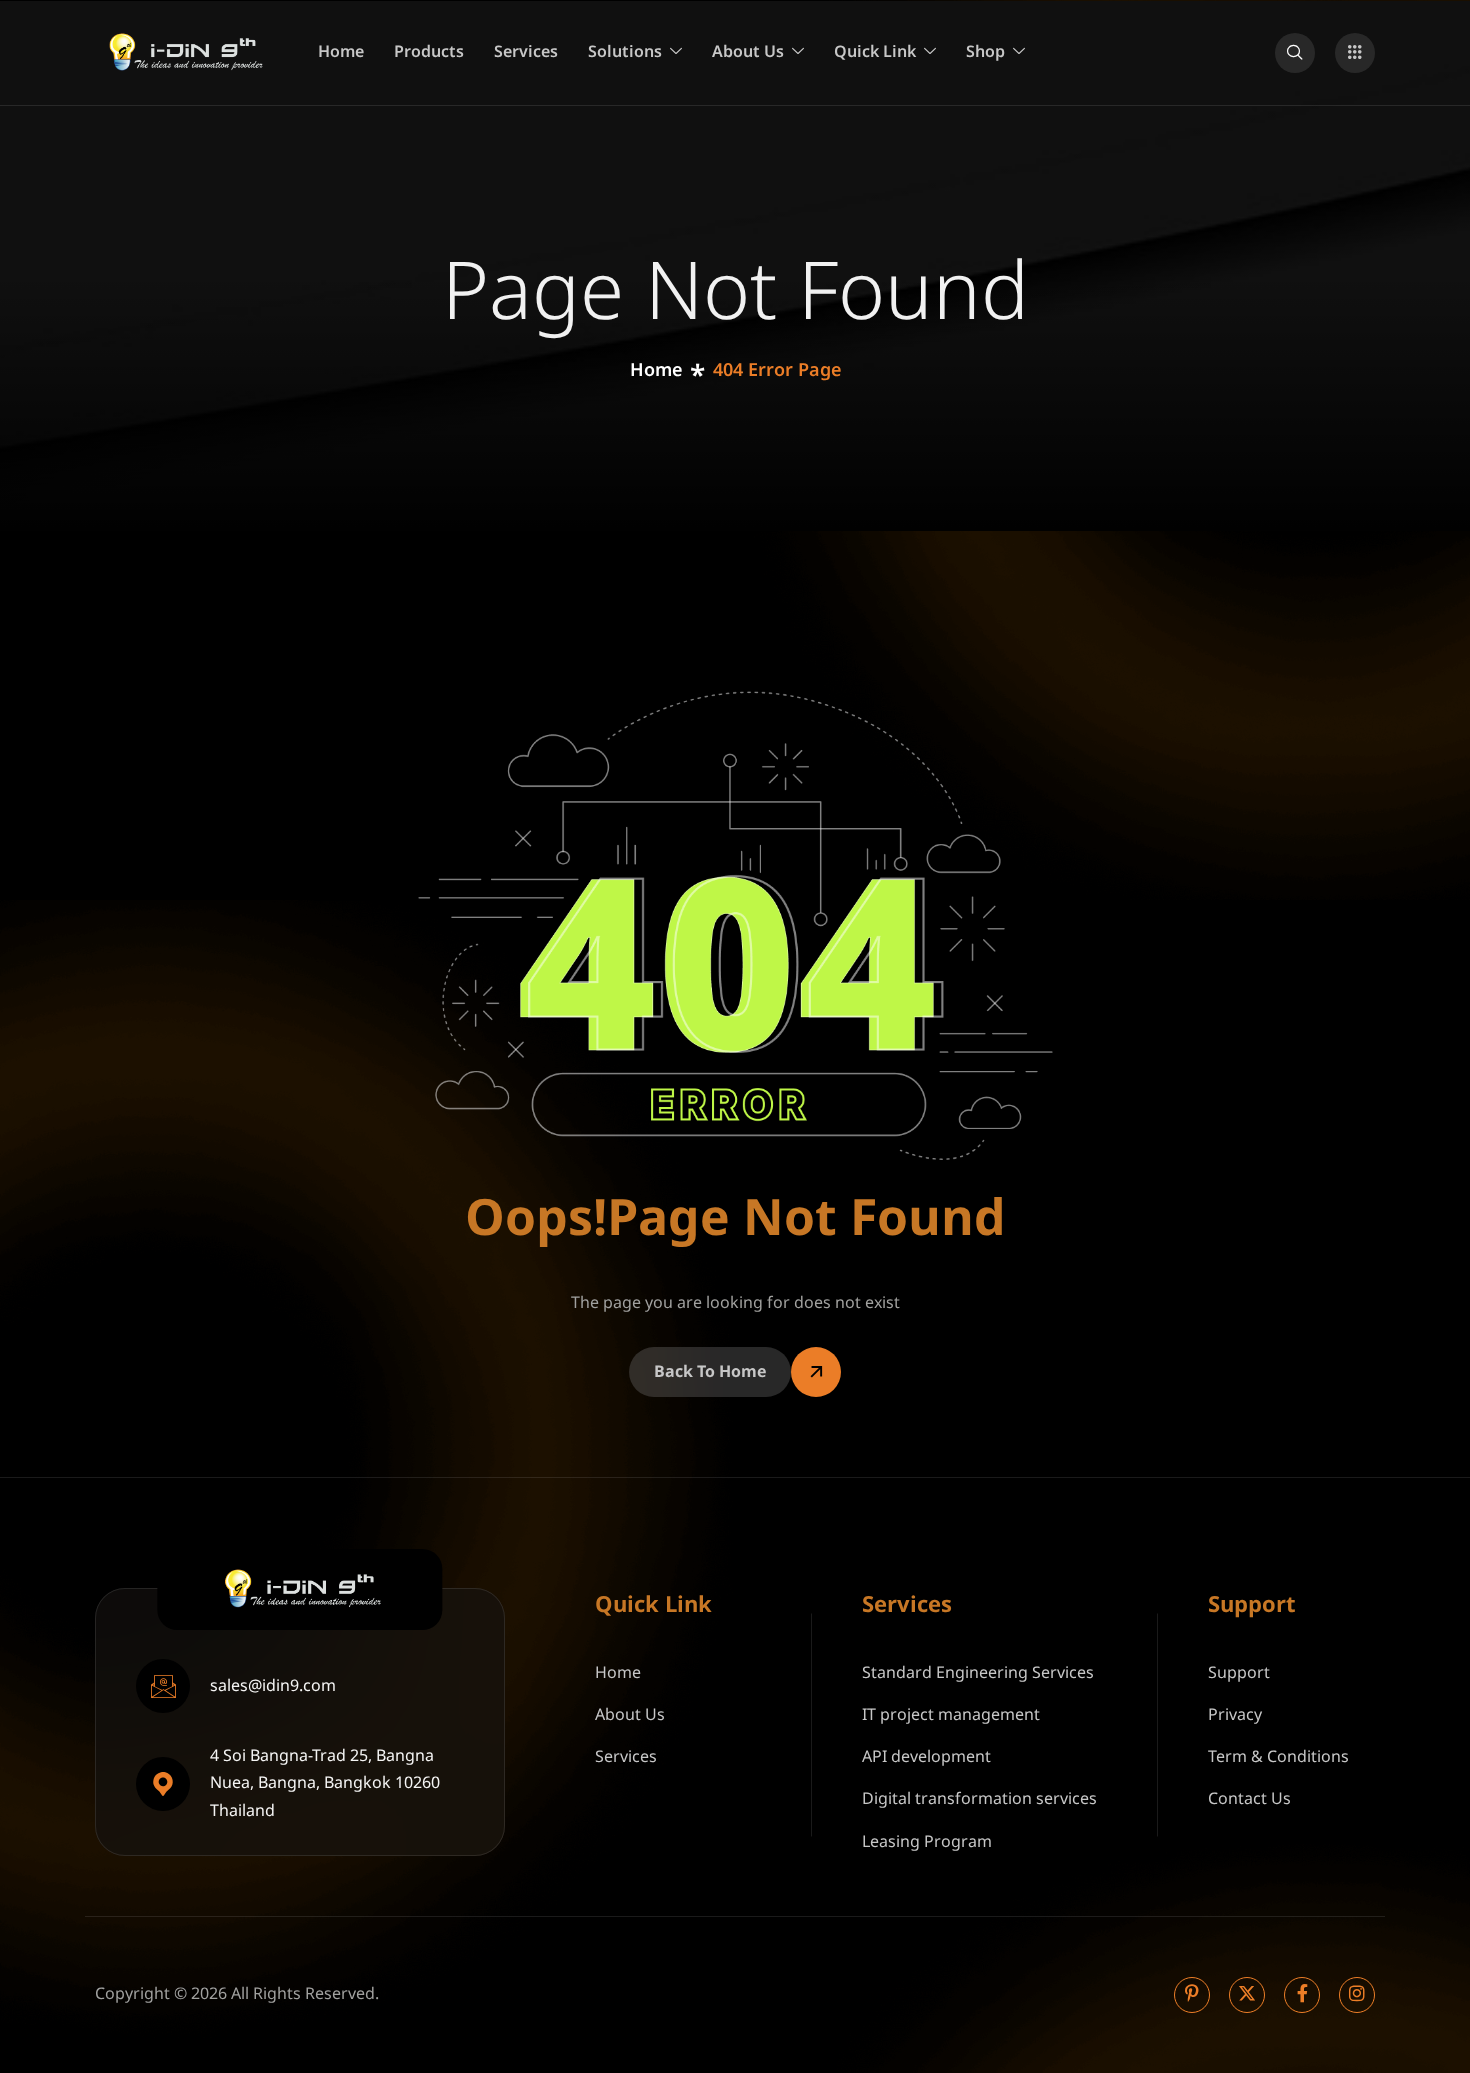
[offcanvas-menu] (1355, 53)
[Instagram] (1357, 1995)
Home (341, 52)
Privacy (1235, 1715)
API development (926, 1757)
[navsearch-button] (1295, 53)
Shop (985, 52)
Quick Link (875, 52)
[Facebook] (1302, 1995)
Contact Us (1249, 1799)
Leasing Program (927, 1842)
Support (1239, 1673)
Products (429, 52)
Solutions (625, 52)
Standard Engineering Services (978, 1673)
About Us (748, 52)
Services (526, 52)
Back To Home (710, 1372)
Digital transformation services (979, 1799)
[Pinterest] (1192, 1995)
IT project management (951, 1715)
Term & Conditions (1278, 1757)
